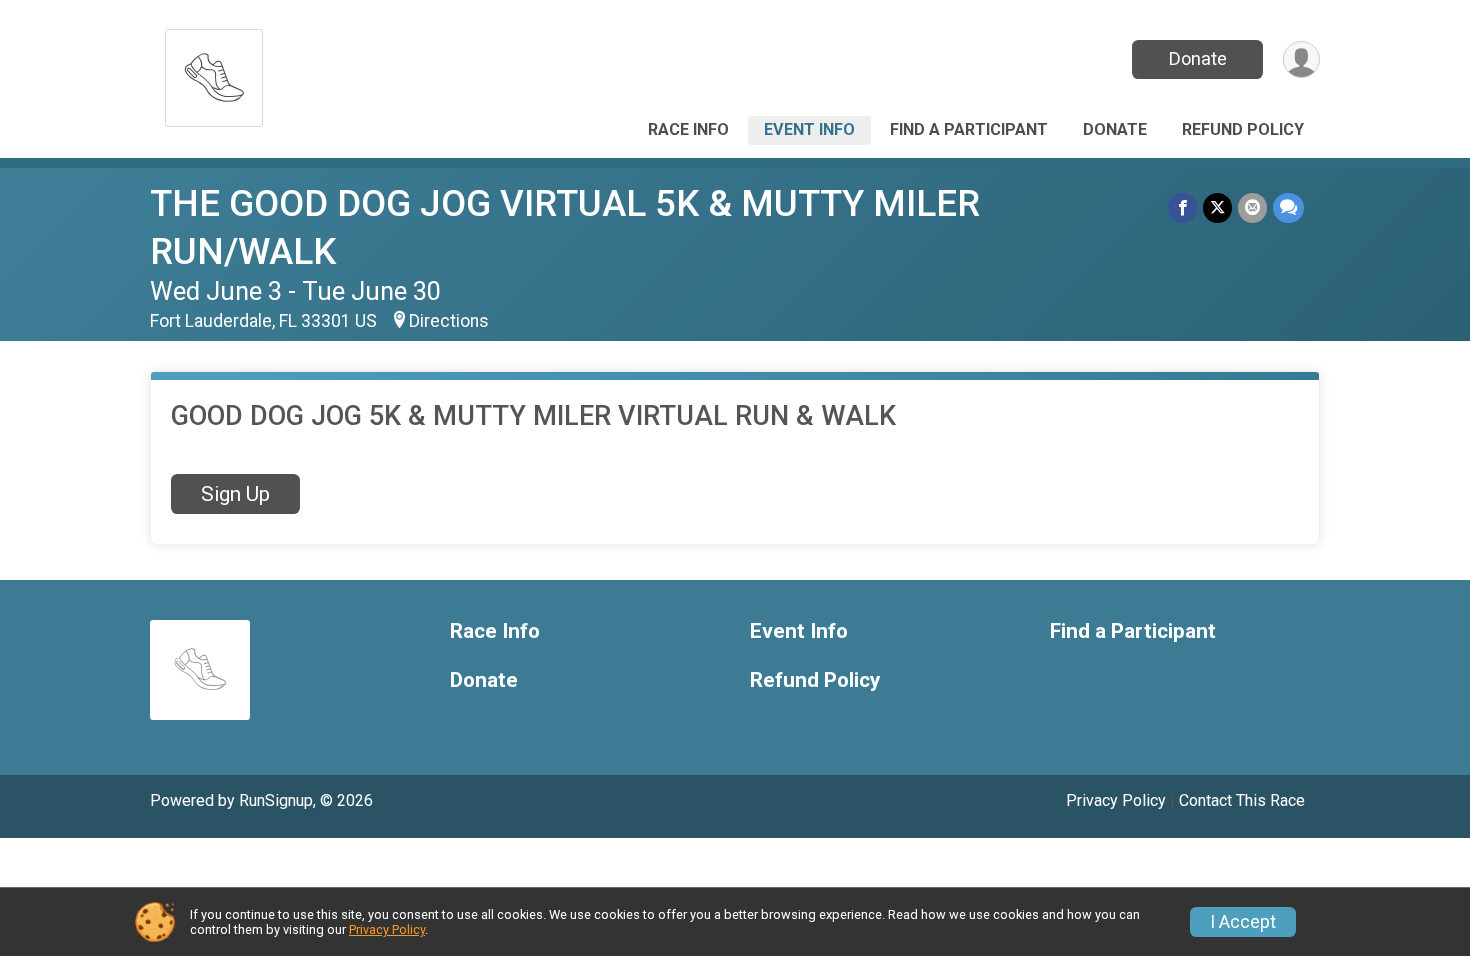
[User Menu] (1301, 59)
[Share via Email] (1252, 207)
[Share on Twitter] (1217, 207)
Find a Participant (969, 129)
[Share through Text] (1288, 207)
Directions (449, 321)
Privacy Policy (1116, 800)
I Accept (1243, 922)
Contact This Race (1242, 800)
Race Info (688, 129)
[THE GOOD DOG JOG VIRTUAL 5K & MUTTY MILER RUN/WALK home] (214, 72)
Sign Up (235, 494)
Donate (1198, 58)
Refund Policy (1243, 129)
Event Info (809, 129)
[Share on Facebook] (1182, 207)
